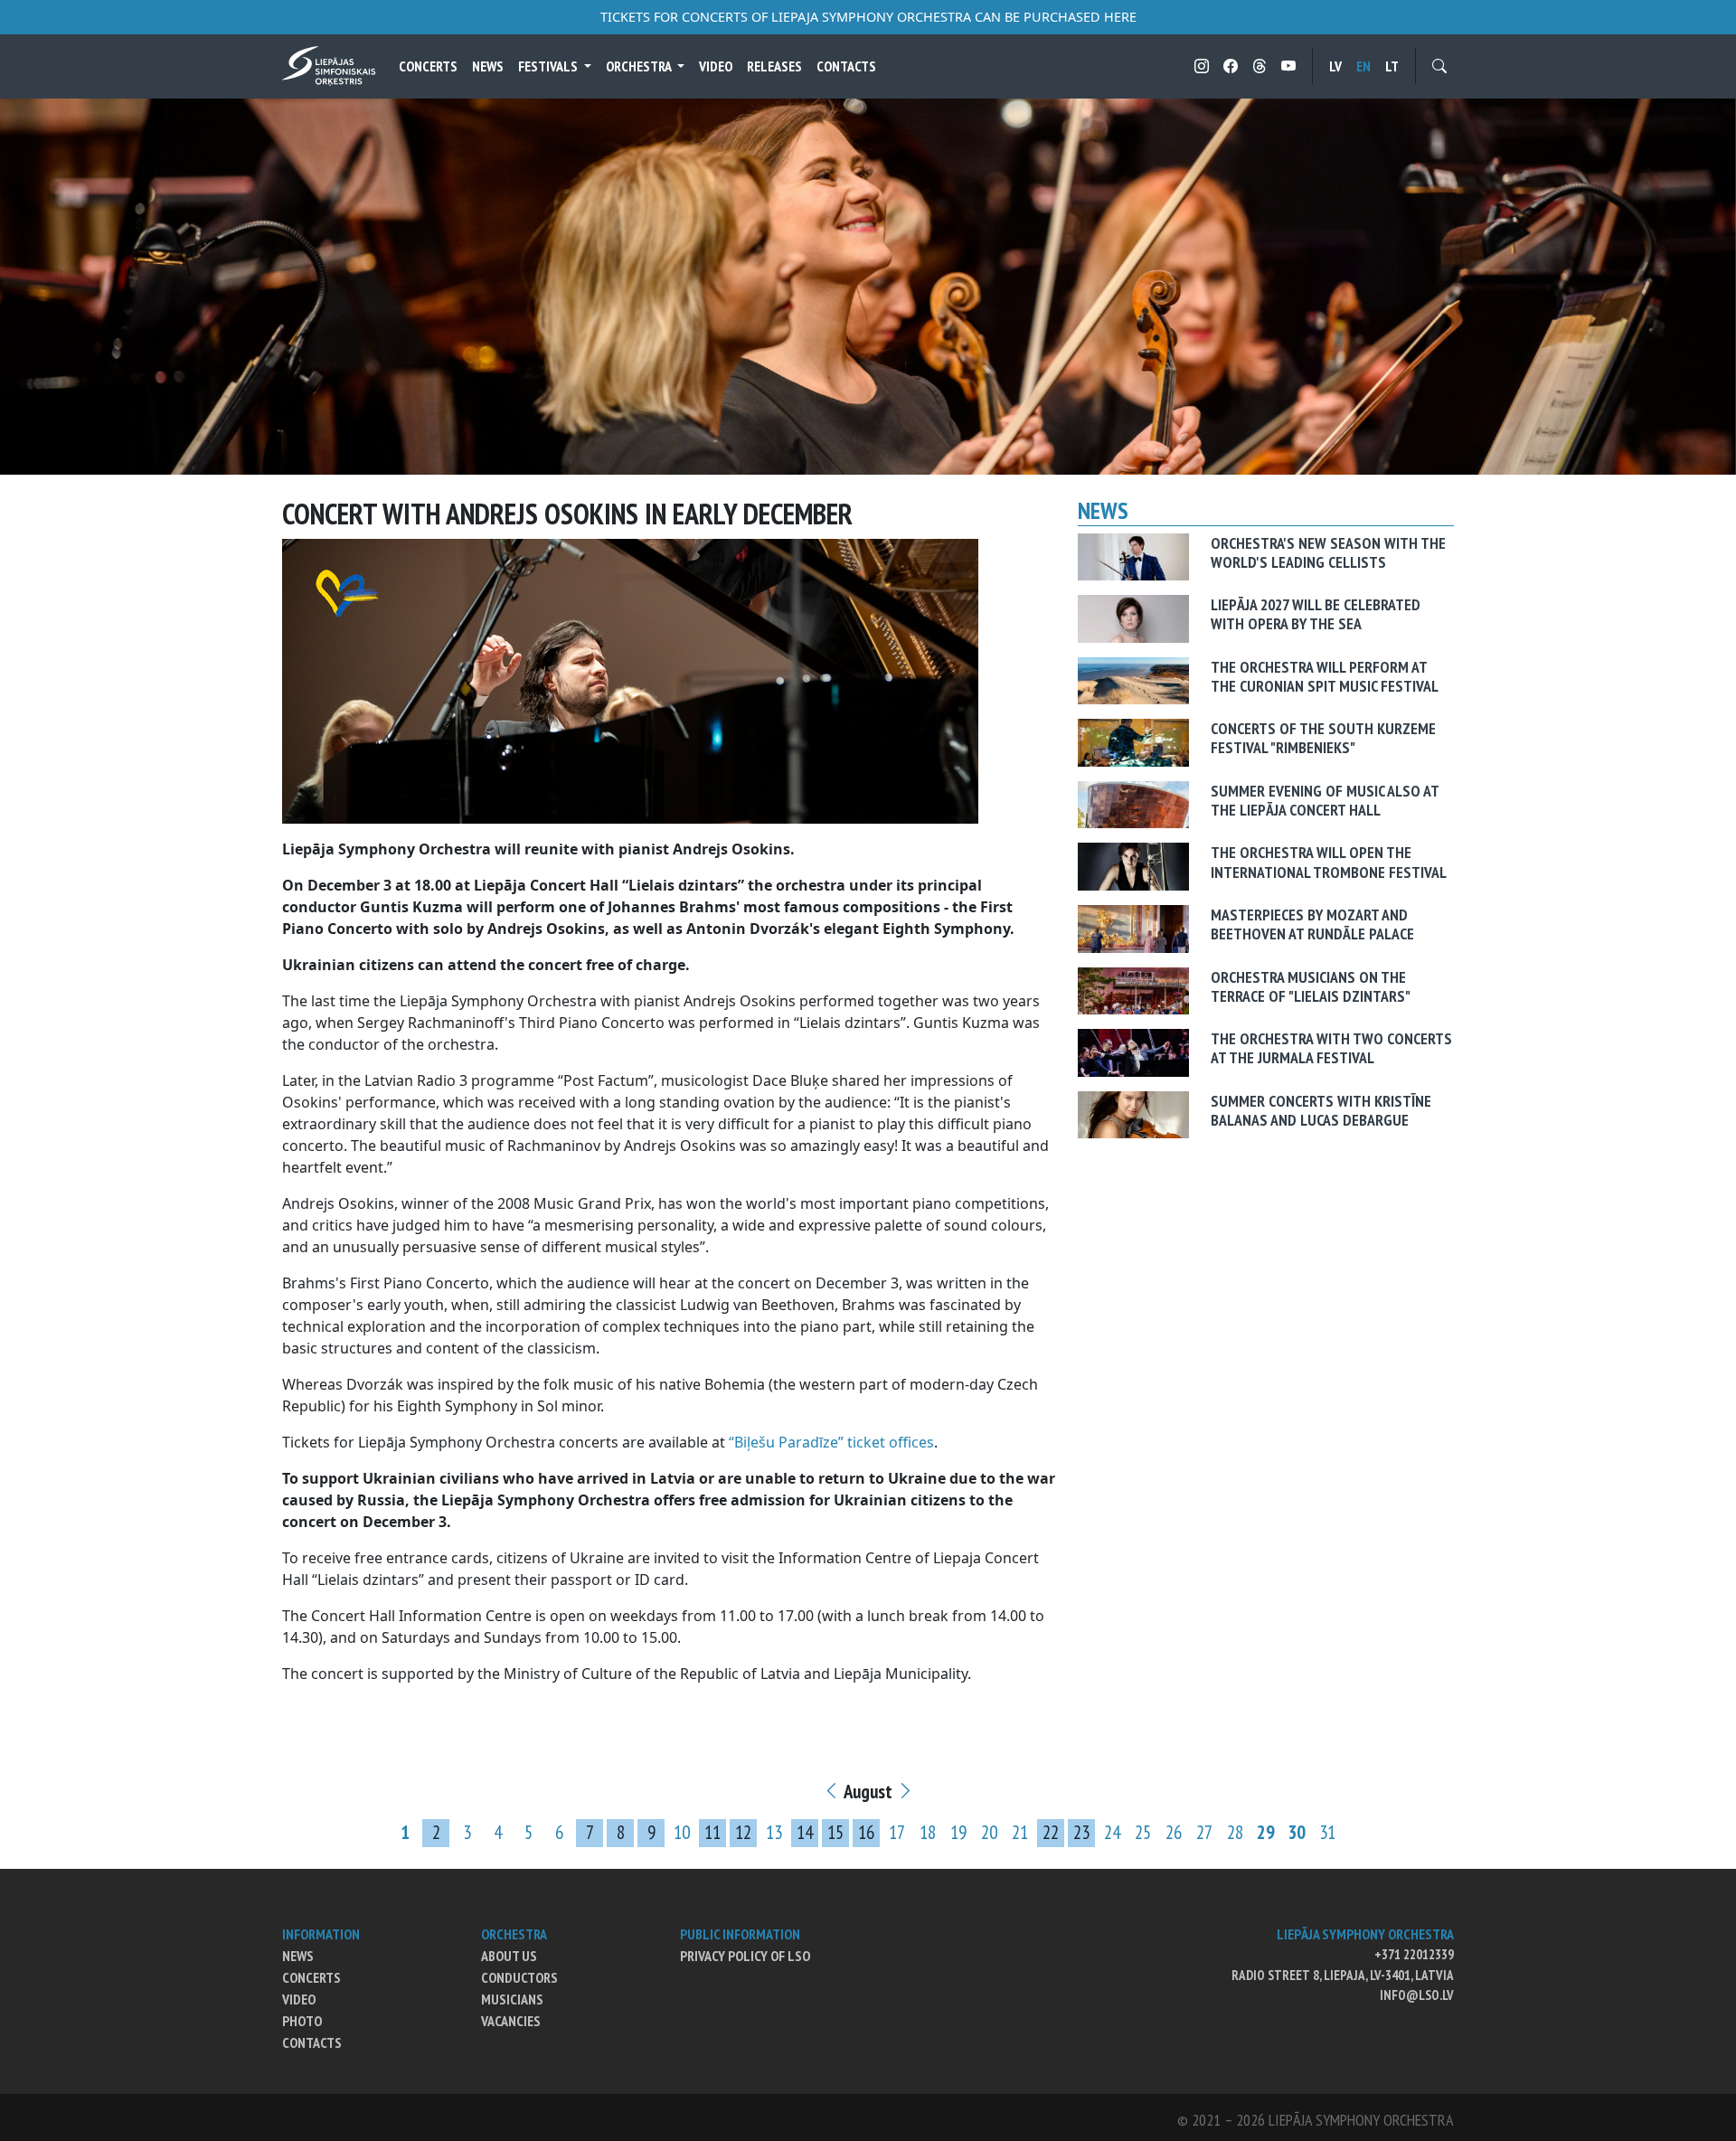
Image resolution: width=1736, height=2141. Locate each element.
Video (716, 66)
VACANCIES (511, 2021)
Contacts (846, 66)
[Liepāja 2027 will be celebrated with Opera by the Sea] (1133, 618)
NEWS (298, 1956)
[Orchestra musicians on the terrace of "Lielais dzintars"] (1133, 989)
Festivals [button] (549, 66)
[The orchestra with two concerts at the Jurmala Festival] (1133, 1052)
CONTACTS (312, 2042)
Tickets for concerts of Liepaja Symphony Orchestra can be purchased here (868, 17)
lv (1335, 66)
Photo (302, 2021)
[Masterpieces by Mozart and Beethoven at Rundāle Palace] (1133, 928)
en (1363, 66)
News (488, 66)
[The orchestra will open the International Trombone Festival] (1133, 865)
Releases (774, 66)
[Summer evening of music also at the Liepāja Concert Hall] (1133, 803)
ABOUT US (509, 1956)
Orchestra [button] (640, 66)
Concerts (428, 66)
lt (1392, 66)
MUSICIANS (512, 1999)
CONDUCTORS (519, 1977)
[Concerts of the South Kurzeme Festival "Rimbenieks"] (1133, 741)
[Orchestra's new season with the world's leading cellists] (1133, 555)
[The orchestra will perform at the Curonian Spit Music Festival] (1133, 679)
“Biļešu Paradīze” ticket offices (831, 1442)
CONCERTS (311, 1977)
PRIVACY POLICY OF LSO (745, 1956)
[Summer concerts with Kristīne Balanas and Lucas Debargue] (1133, 1113)
